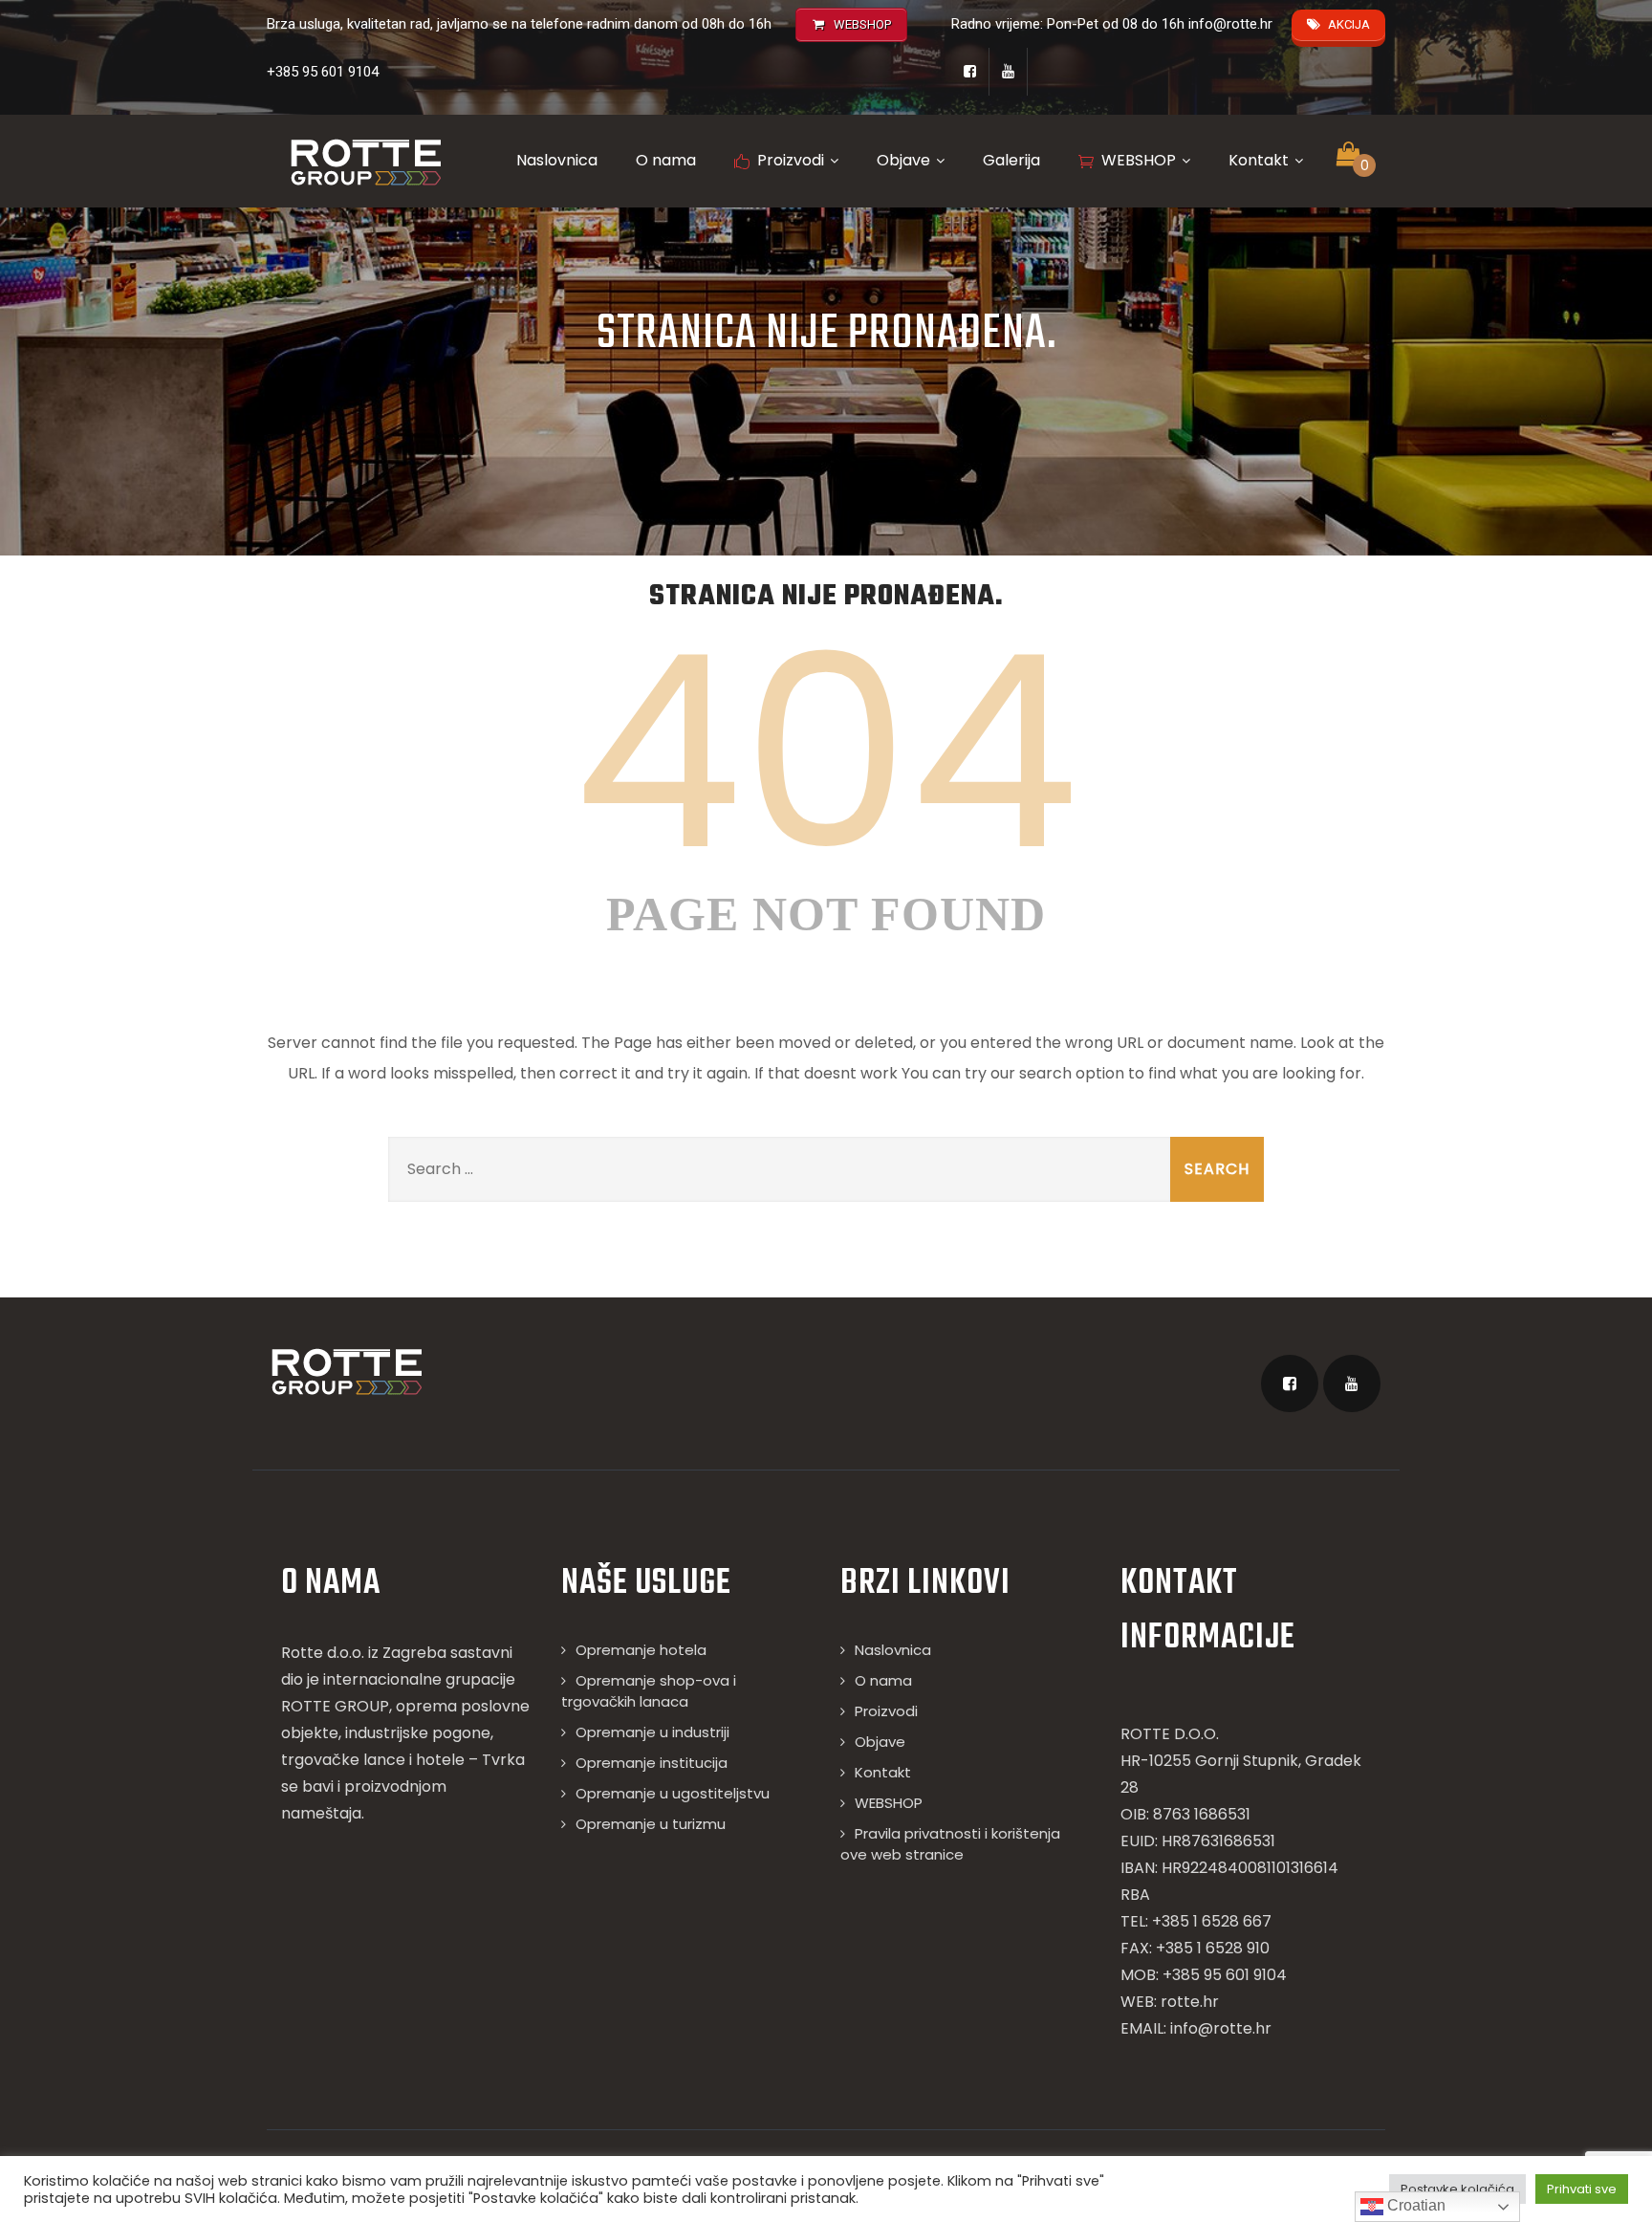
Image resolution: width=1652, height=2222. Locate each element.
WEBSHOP (1139, 160)
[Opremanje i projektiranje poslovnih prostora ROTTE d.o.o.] (365, 162)
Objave (903, 160)
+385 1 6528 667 (1212, 1921)
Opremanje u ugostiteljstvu (673, 1793)
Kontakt (1259, 160)
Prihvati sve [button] (1582, 2189)
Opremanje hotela (641, 1650)
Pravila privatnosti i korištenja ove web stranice (950, 1844)
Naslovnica (557, 160)
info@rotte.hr (1230, 24)
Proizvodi (791, 160)
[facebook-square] (970, 72)
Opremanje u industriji (652, 1732)
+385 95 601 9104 (323, 72)
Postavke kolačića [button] (1457, 2189)
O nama (666, 160)
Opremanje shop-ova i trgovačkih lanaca (649, 1691)
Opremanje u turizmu (651, 1824)
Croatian (1414, 2205)
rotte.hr (1190, 2002)
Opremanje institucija (652, 1763)
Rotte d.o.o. (323, 1653)
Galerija (1011, 160)
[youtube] (1009, 72)
